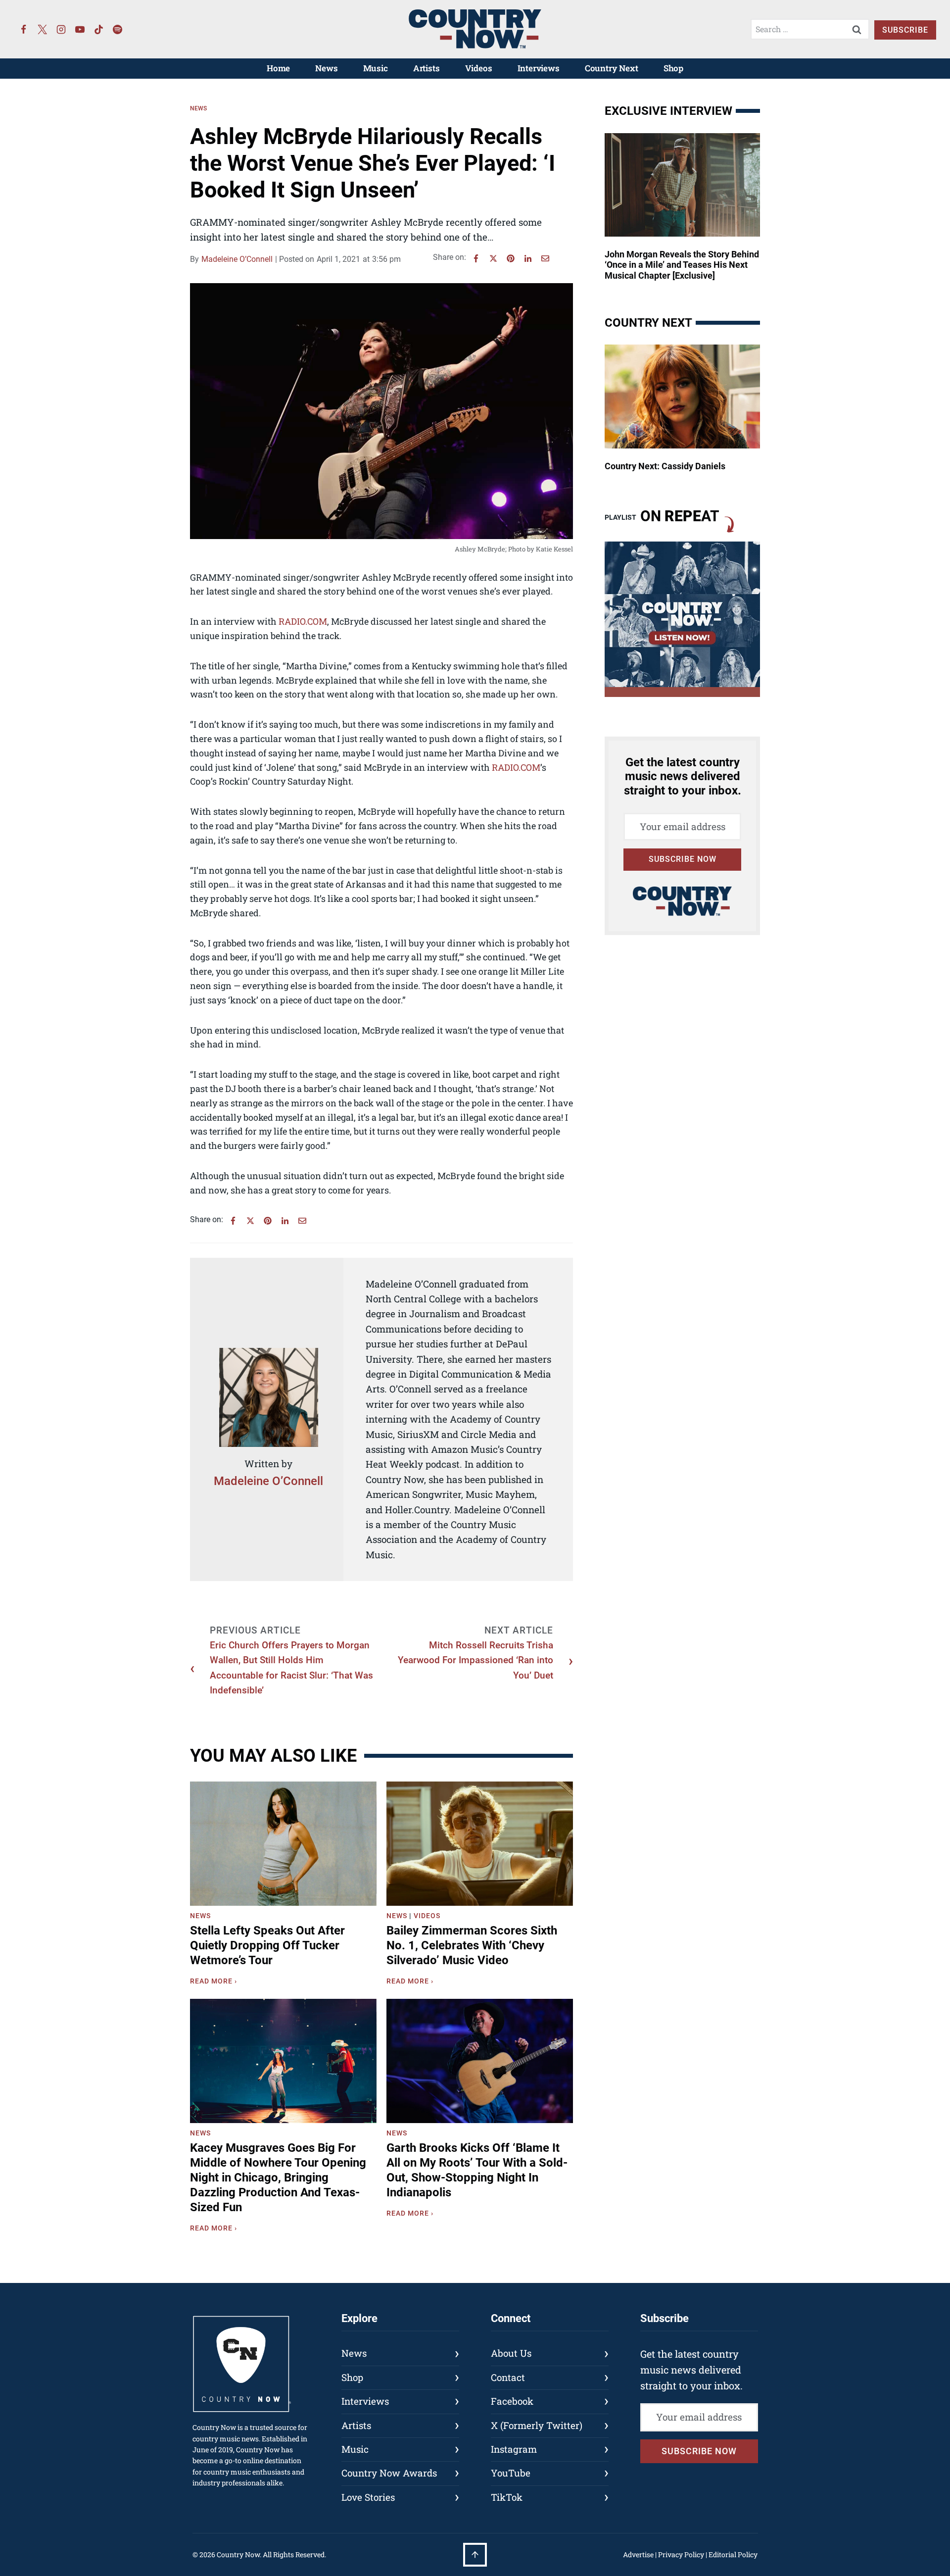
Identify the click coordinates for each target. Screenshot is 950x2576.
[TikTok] (99, 29)
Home (278, 68)
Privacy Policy (681, 2554)
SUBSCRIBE (905, 30)
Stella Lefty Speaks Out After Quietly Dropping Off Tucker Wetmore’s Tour (267, 1945)
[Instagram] (61, 29)
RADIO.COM (303, 621)
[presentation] (283, 1844)
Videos (479, 68)
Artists (427, 68)
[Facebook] (24, 29)
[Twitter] (43, 29)
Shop (673, 68)
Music (376, 68)
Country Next (612, 68)
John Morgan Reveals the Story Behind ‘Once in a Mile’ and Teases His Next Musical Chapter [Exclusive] (682, 265)
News (326, 68)
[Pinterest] (511, 258)
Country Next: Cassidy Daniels (665, 466)
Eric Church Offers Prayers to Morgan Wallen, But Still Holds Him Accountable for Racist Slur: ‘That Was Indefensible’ (291, 1668)
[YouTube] (80, 29)
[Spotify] (118, 29)
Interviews (539, 68)
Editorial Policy (733, 2554)
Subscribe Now (683, 859)
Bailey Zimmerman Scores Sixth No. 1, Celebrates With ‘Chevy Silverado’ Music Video (472, 1945)
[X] (493, 258)
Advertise (638, 2554)
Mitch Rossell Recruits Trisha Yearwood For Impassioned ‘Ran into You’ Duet (475, 1660)
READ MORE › (215, 1982)
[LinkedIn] (528, 258)
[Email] (545, 258)
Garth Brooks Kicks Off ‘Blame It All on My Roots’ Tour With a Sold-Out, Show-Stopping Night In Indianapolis (477, 2170)
